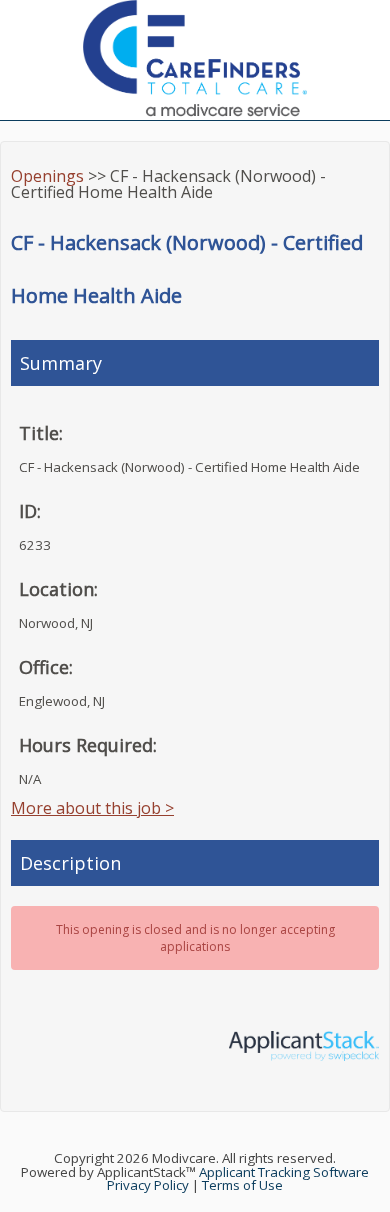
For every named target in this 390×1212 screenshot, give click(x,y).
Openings (47, 176)
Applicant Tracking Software (284, 1172)
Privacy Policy (148, 1185)
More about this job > (92, 808)
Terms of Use (242, 1185)
